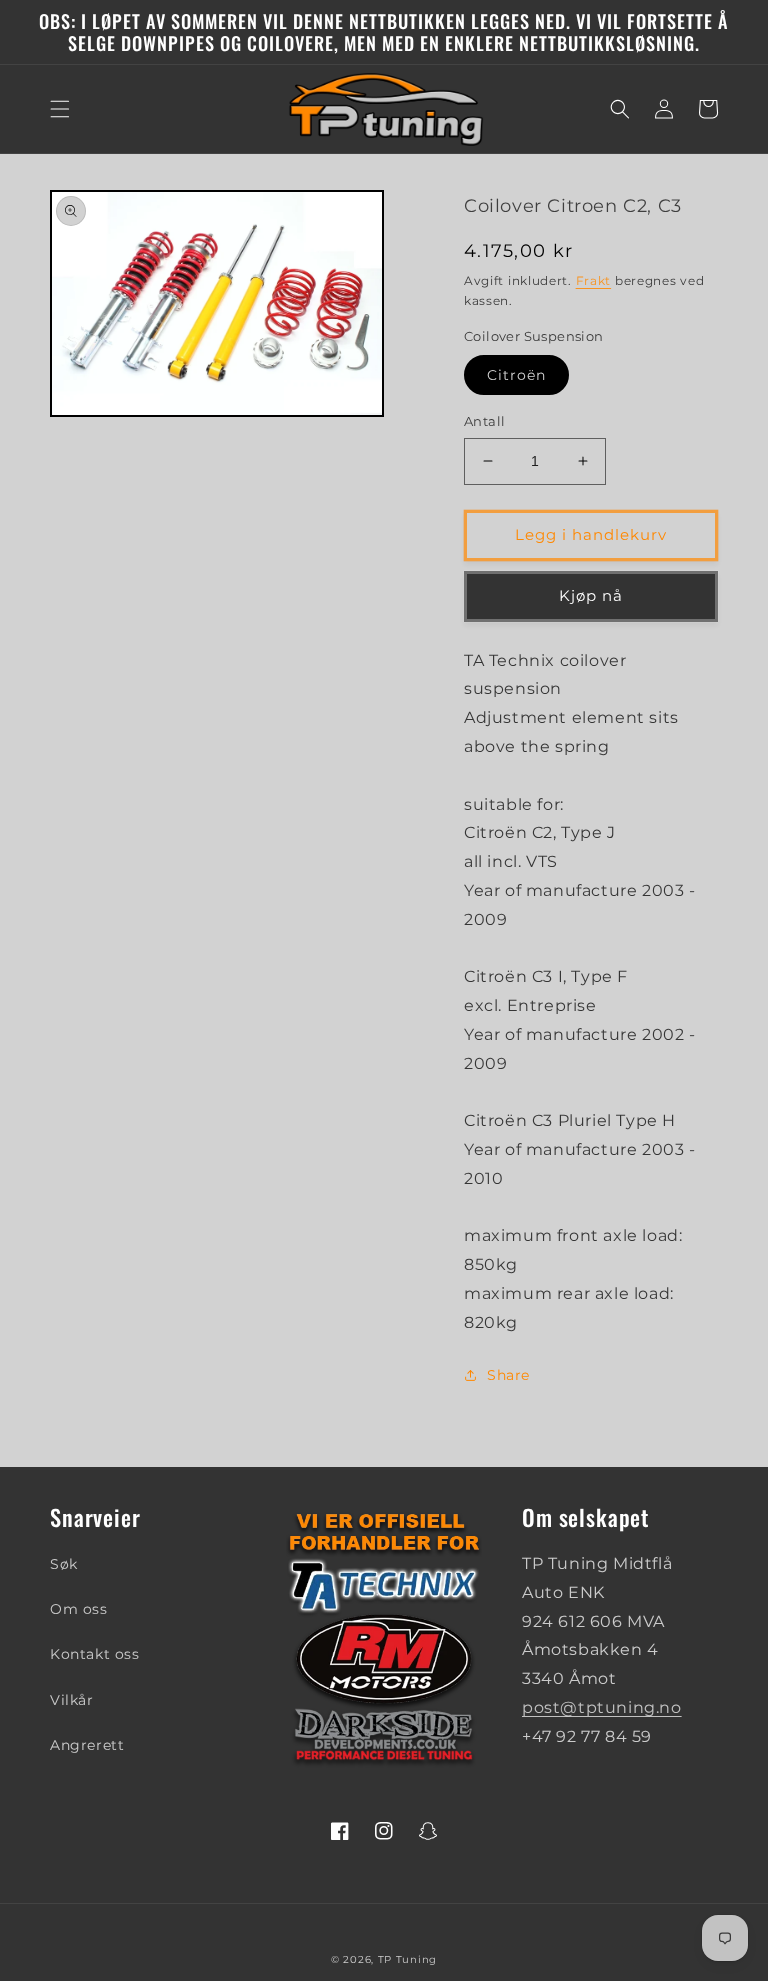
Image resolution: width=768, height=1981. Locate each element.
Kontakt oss (95, 1654)
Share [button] (508, 1375)
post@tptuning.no (602, 1707)
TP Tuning (407, 1959)
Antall (484, 421)
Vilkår (72, 1700)
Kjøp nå (591, 595)
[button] (60, 109)
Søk (64, 1564)
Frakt (594, 280)
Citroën (516, 375)
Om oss (79, 1609)
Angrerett (87, 1745)
